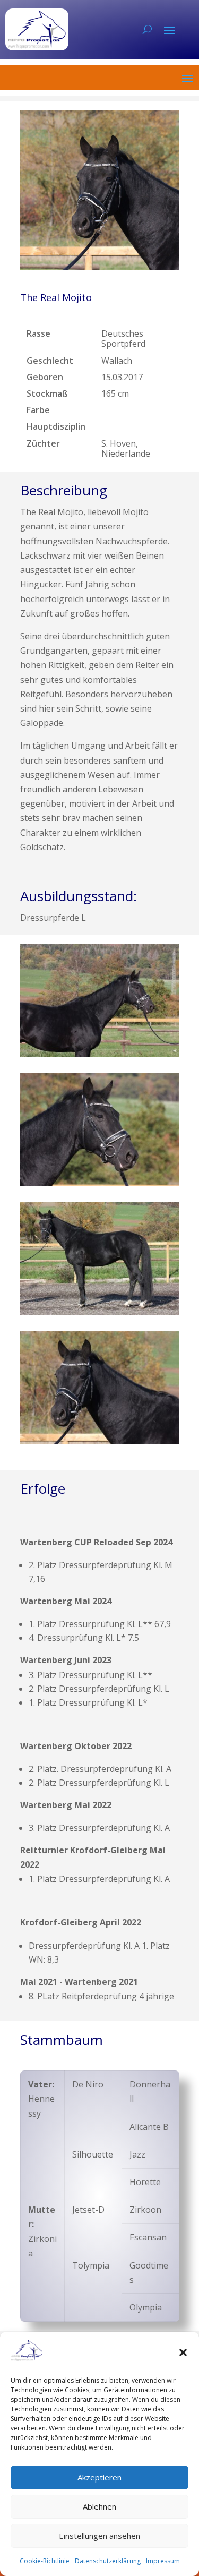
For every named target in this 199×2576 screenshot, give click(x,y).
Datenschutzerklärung (108, 2561)
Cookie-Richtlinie (45, 2561)
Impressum (163, 2561)
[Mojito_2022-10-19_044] (100, 1054)
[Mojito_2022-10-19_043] (100, 1183)
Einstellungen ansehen (99, 2536)
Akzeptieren (99, 2477)
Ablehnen (99, 2506)
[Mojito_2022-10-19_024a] (100, 1312)
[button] (183, 2352)
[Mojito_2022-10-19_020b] (100, 1441)
